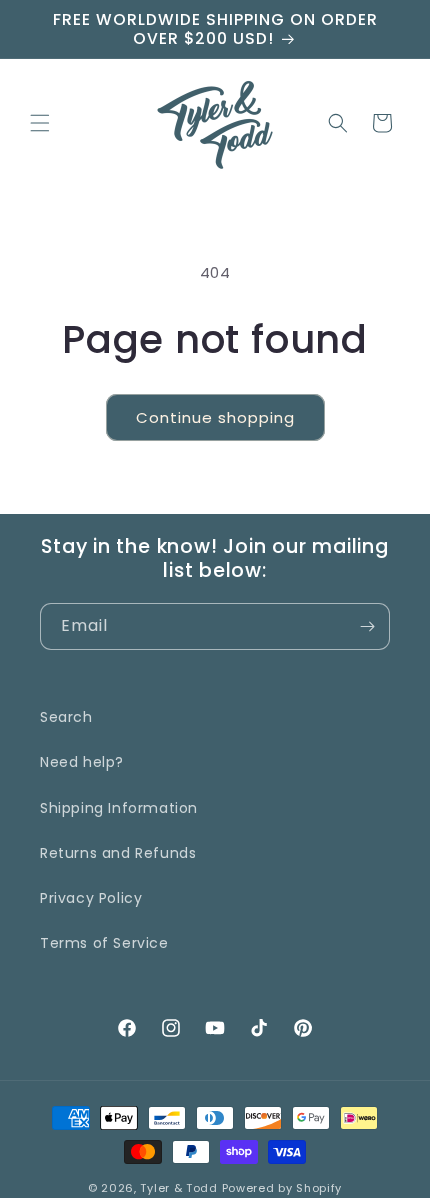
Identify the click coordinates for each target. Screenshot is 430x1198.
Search (66, 717)
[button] (40, 123)
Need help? (82, 762)
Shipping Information (119, 808)
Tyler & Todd (178, 1188)
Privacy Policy (91, 898)
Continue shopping (215, 417)
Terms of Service (104, 943)
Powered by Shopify (282, 1188)
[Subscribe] (367, 626)
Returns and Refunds (118, 853)
